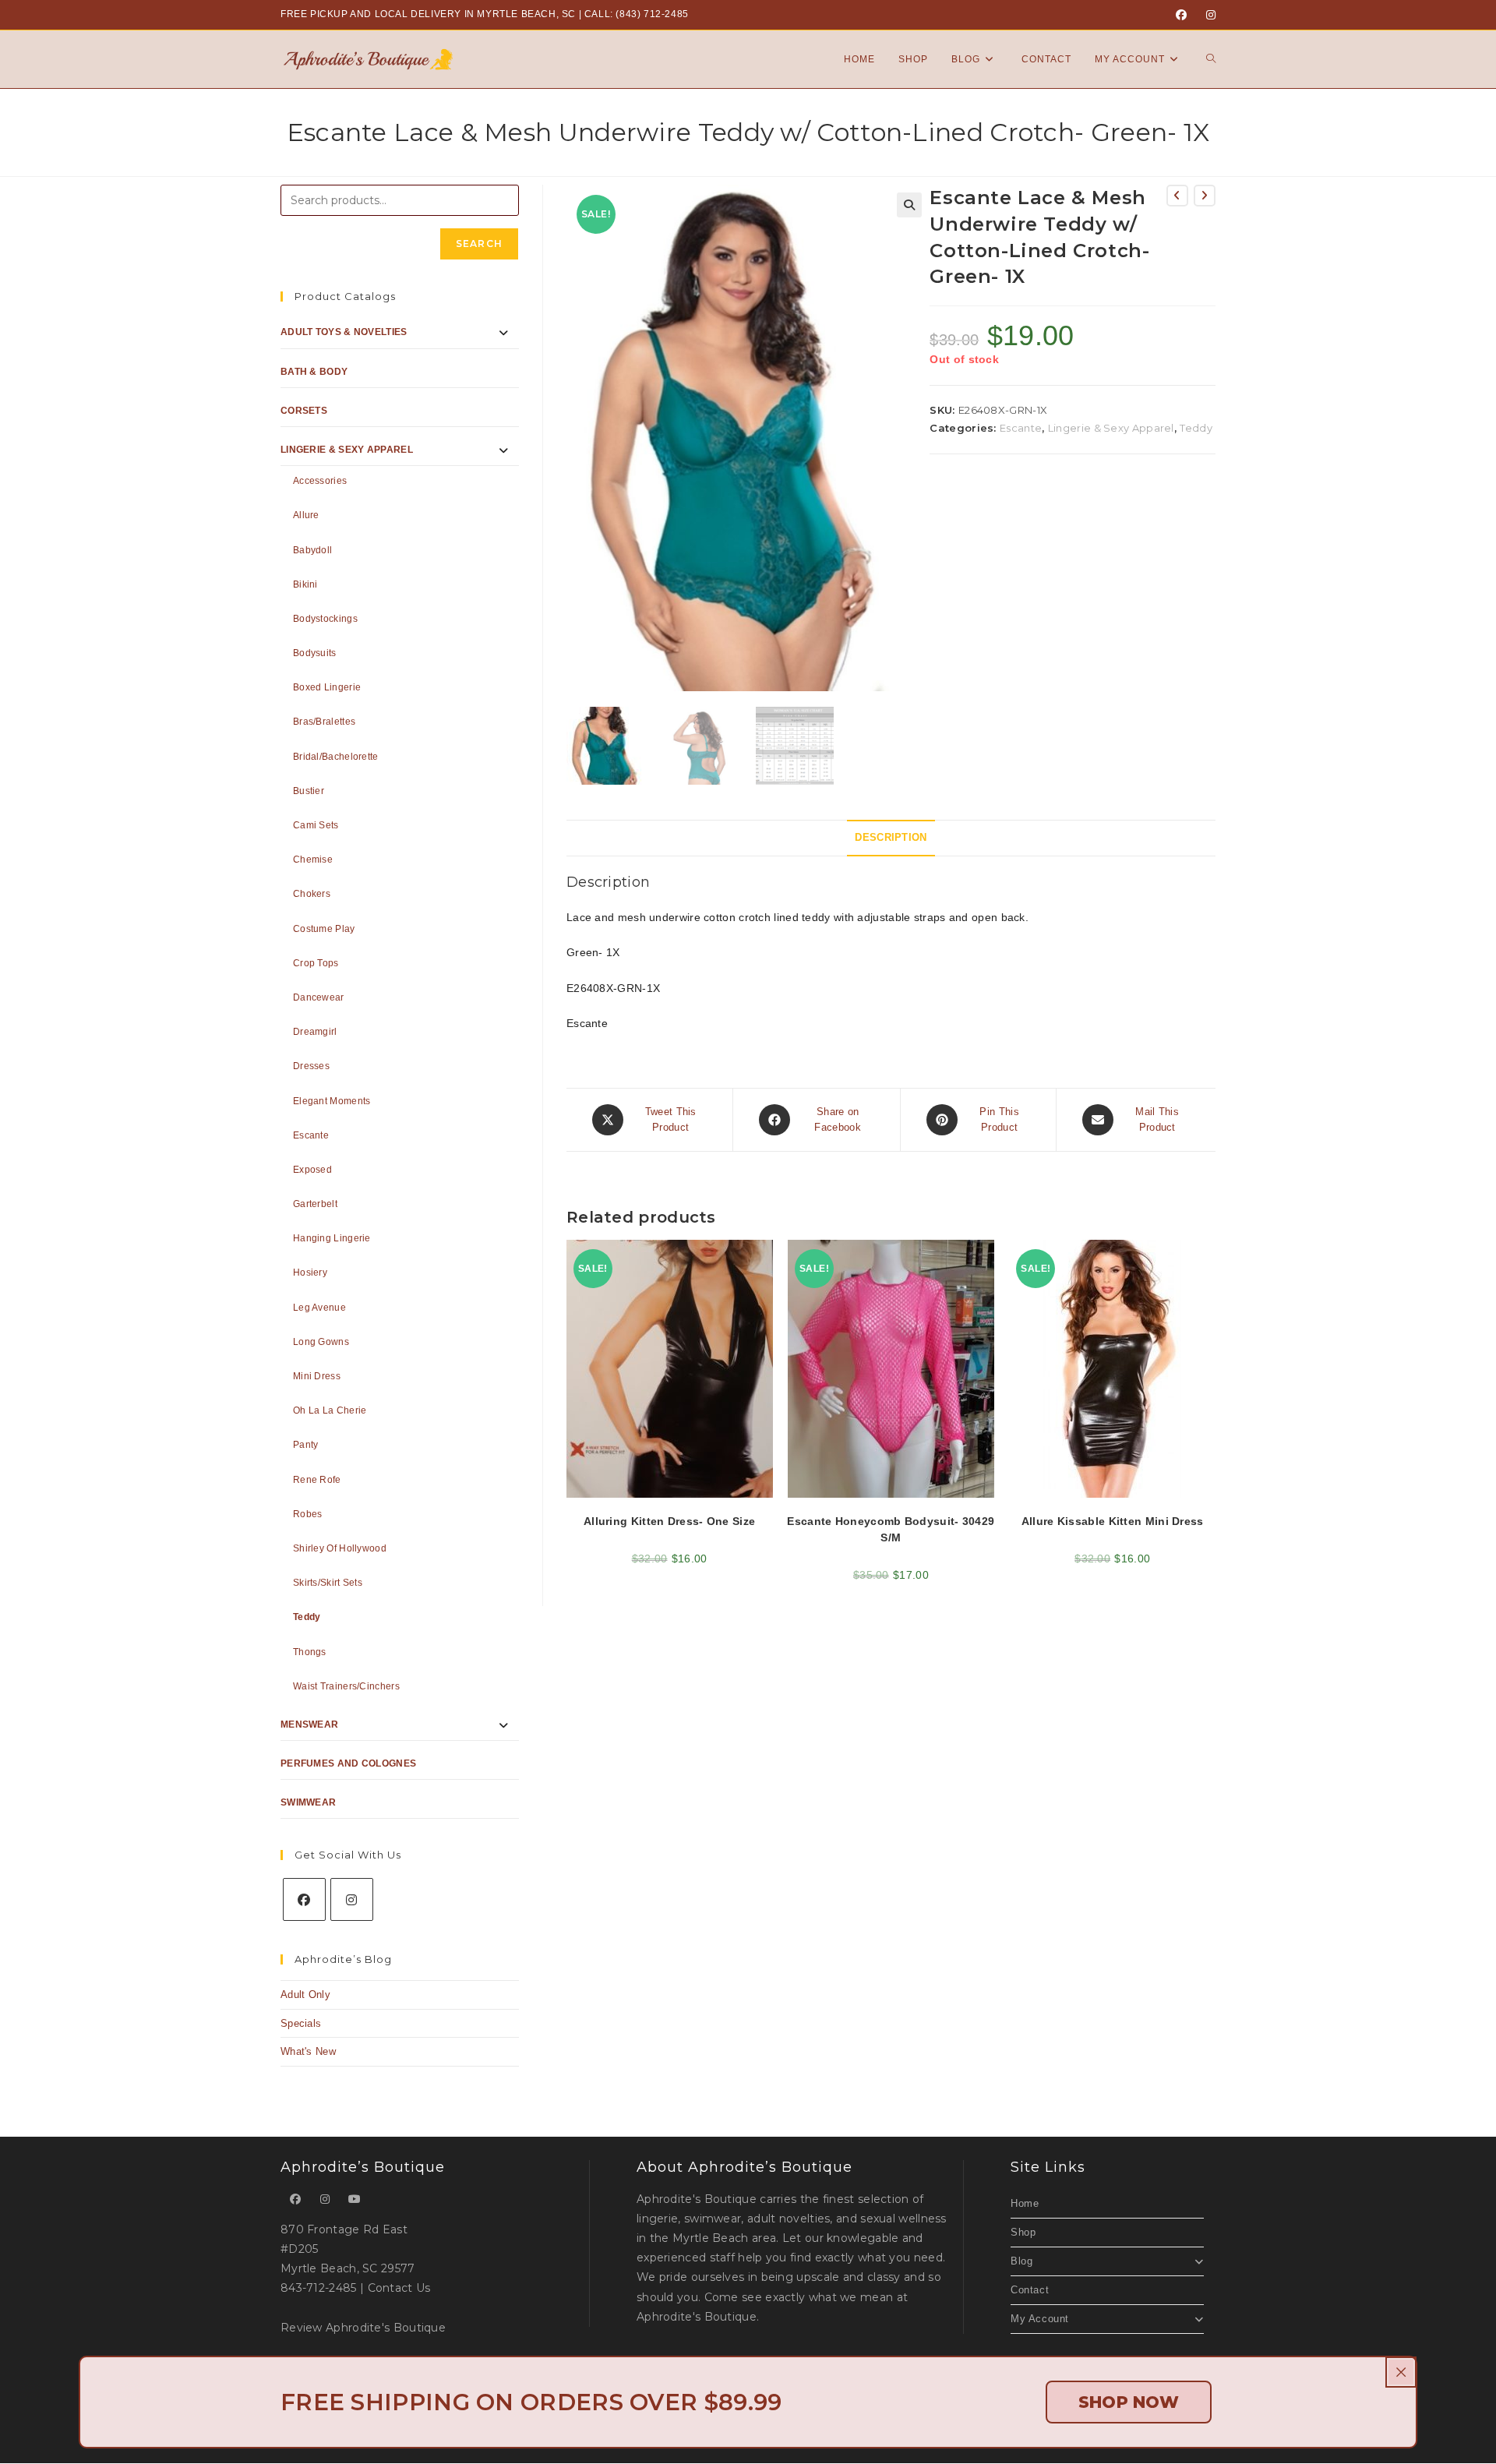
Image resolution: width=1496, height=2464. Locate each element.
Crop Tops (316, 963)
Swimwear (308, 1802)
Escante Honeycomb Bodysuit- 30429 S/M (891, 1529)
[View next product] (1205, 196)
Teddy (1196, 428)
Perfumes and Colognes (348, 1763)
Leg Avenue (319, 1308)
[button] (909, 205)
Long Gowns (321, 1342)
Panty (306, 1445)
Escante (1021, 428)
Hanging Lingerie (332, 1238)
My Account (1040, 2319)
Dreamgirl (315, 1032)
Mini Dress (317, 1376)
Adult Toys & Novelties (344, 332)
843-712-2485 (319, 2288)
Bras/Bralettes (324, 722)
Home (1025, 2203)
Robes (308, 1514)
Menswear (309, 1724)
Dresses (311, 1066)
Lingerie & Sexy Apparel (1111, 428)
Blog (1021, 2261)
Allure (306, 515)
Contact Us (399, 2288)
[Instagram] (1208, 15)
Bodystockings (325, 619)
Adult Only (305, 1994)
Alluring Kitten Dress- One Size (669, 1521)
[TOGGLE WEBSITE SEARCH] (1211, 59)
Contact (1030, 2290)
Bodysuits (315, 653)
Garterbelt (315, 1204)
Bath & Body (314, 372)
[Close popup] (1401, 2372)
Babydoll (312, 550)
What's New (308, 2051)
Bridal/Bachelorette (336, 757)
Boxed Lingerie (327, 687)
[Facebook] (1181, 15)
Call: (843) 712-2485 (637, 14)
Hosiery (310, 1273)
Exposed (312, 1170)
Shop (1023, 2232)
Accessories (320, 481)
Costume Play (324, 929)
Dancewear (319, 997)
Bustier (309, 791)
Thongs (310, 1652)
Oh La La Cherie (330, 1410)
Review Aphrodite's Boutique (363, 2328)
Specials (301, 2023)
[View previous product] (1177, 196)
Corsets (304, 411)
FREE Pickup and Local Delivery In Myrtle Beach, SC (428, 14)
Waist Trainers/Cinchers (346, 1686)
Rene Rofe (317, 1480)
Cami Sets (316, 825)
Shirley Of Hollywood (340, 1548)
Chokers (312, 894)
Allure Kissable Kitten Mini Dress (1113, 1521)
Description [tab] (891, 838)
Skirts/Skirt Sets (328, 1583)
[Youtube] (355, 2199)
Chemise (313, 860)
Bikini (305, 584)
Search (479, 244)
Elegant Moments (332, 1101)
